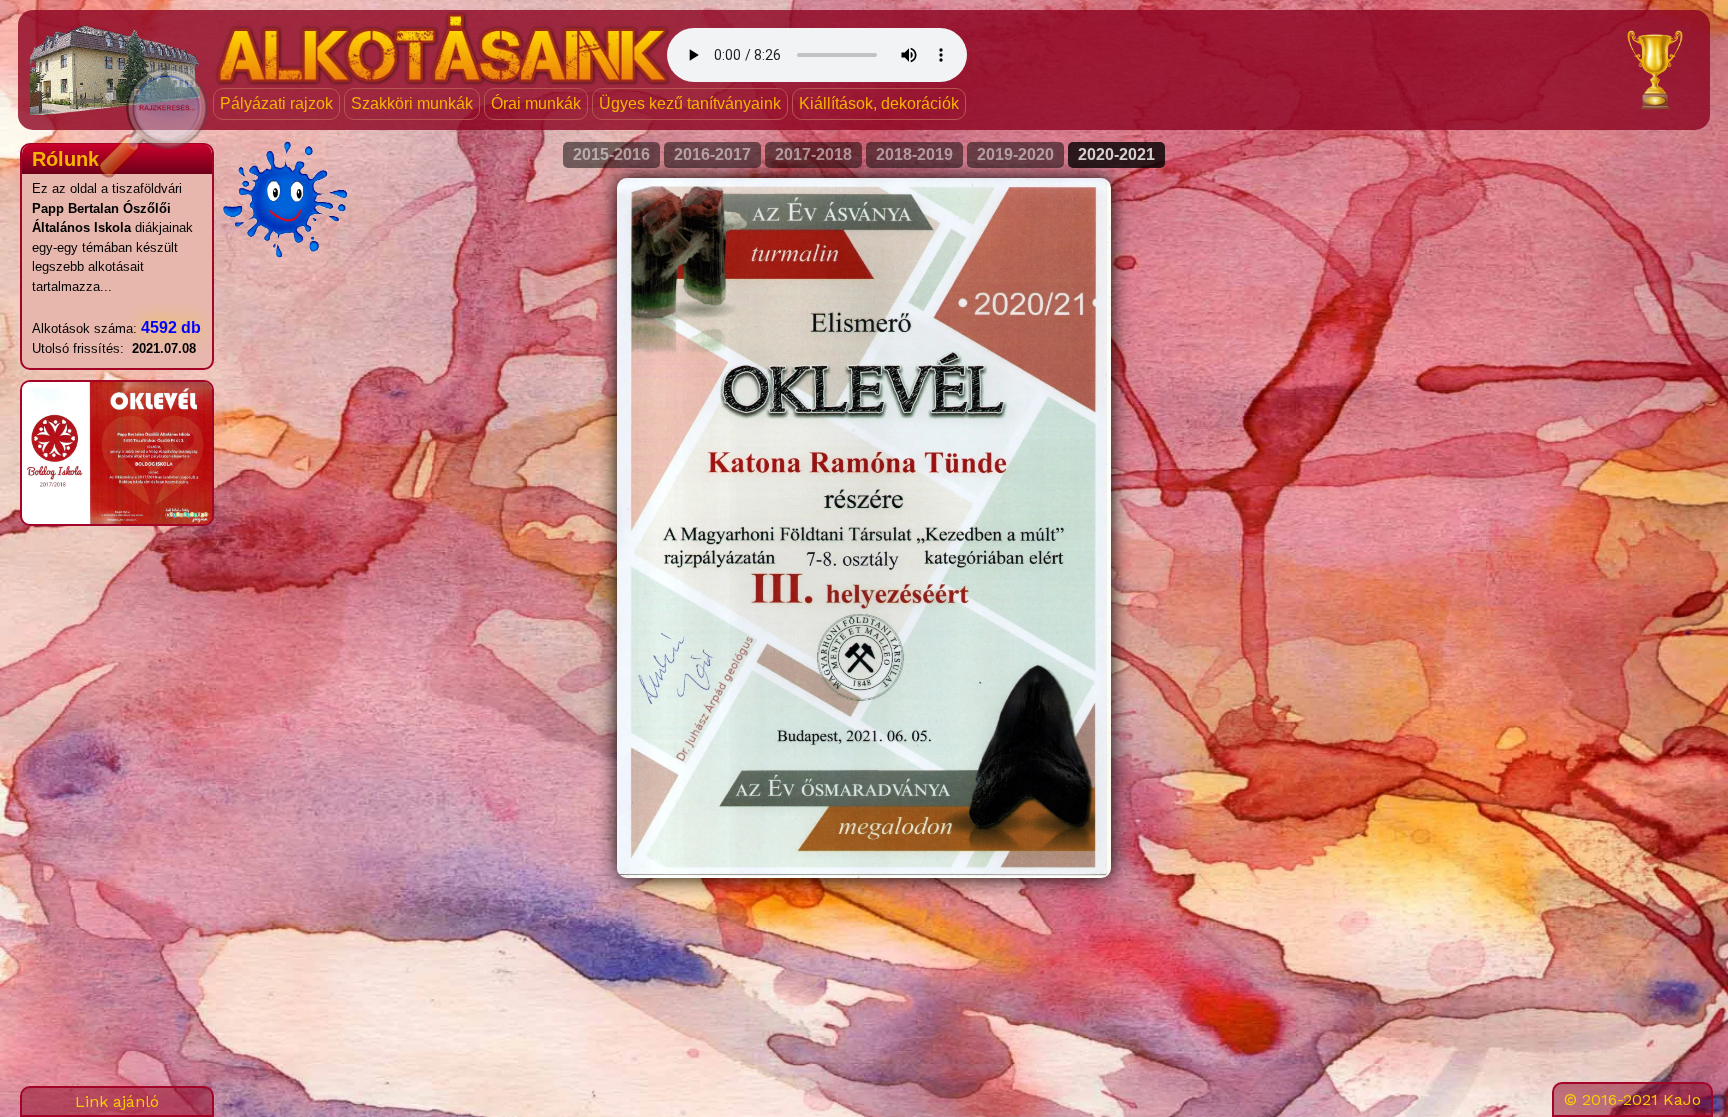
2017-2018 (813, 154)
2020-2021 (1116, 154)
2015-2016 (611, 154)
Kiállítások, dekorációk (879, 103)
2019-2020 (1015, 154)
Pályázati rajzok (276, 103)
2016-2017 (712, 154)
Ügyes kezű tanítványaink (690, 103)
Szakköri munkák (412, 103)
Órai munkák (536, 103)
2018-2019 (914, 154)
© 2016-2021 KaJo (1632, 1099)
